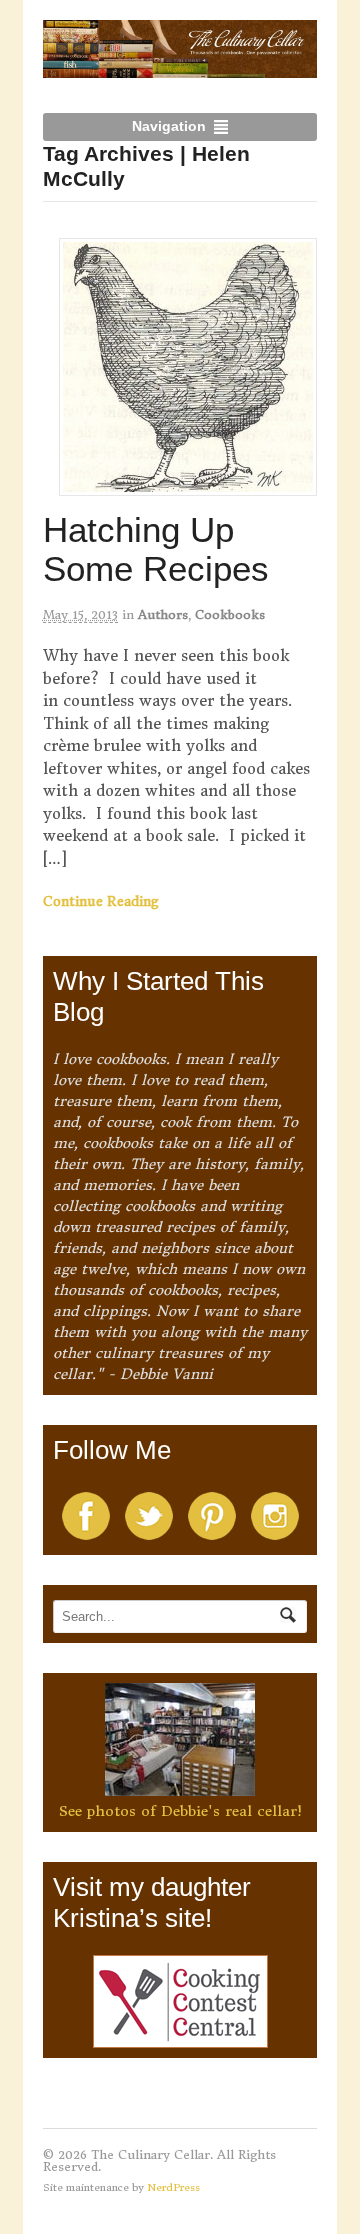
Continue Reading (101, 901)
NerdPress (173, 2187)
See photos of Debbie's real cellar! (180, 1811)
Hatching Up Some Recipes (156, 549)
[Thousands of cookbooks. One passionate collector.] (180, 67)
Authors (163, 614)
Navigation (169, 126)
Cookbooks (230, 614)
